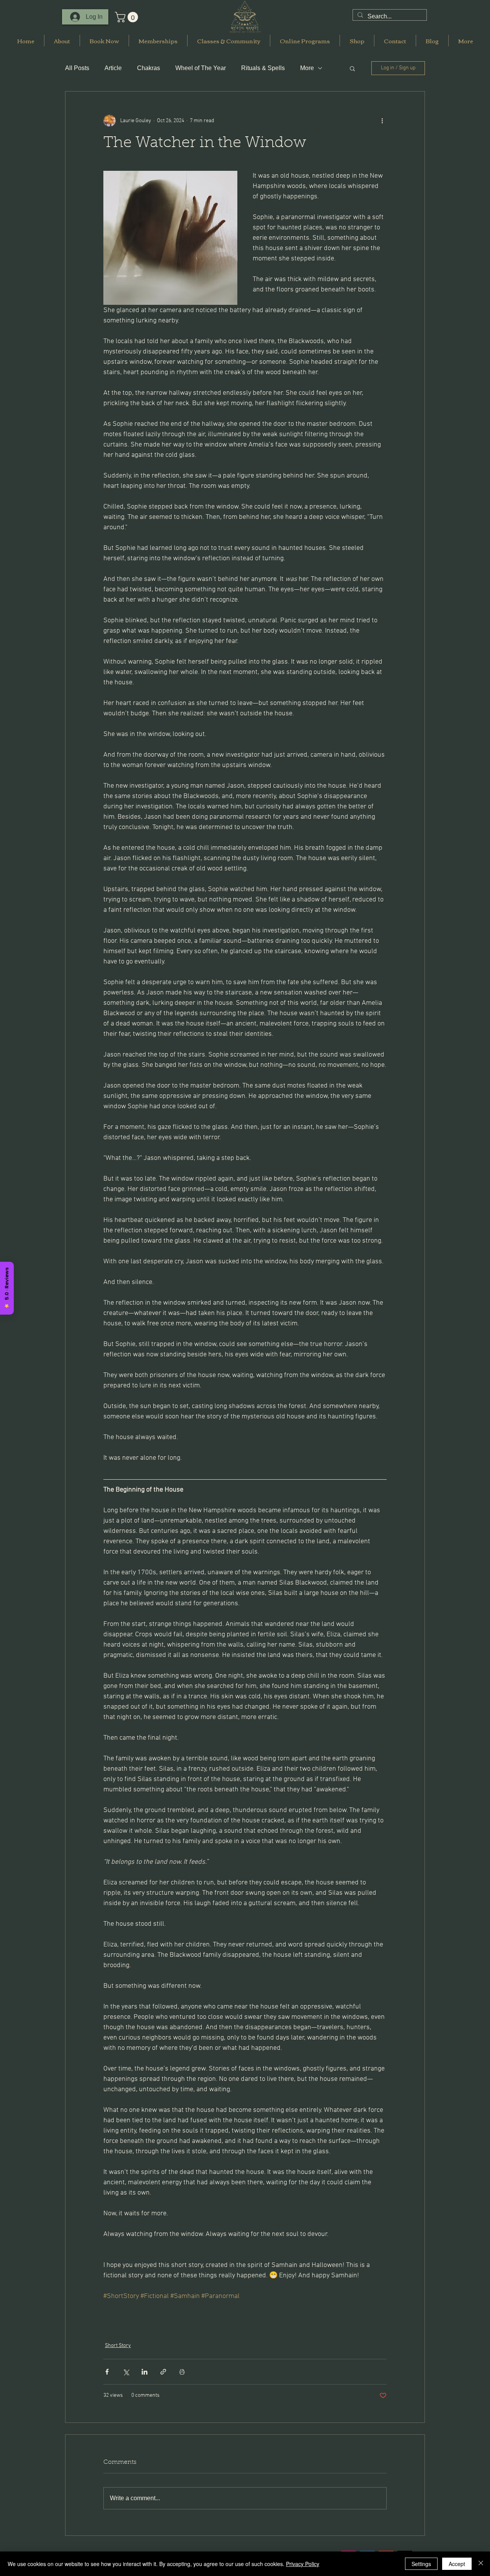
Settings (421, 2564)
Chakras (149, 68)
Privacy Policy (303, 2564)
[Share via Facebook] (107, 2372)
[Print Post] (182, 2372)
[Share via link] (163, 2372)
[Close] (481, 2564)
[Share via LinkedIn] (145, 2372)
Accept (457, 2564)
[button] (128, 17)
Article (113, 68)
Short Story (118, 2346)
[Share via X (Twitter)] (126, 2372)
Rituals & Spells (263, 68)
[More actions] (382, 121)
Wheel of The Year (201, 68)
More (307, 68)
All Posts (77, 68)
